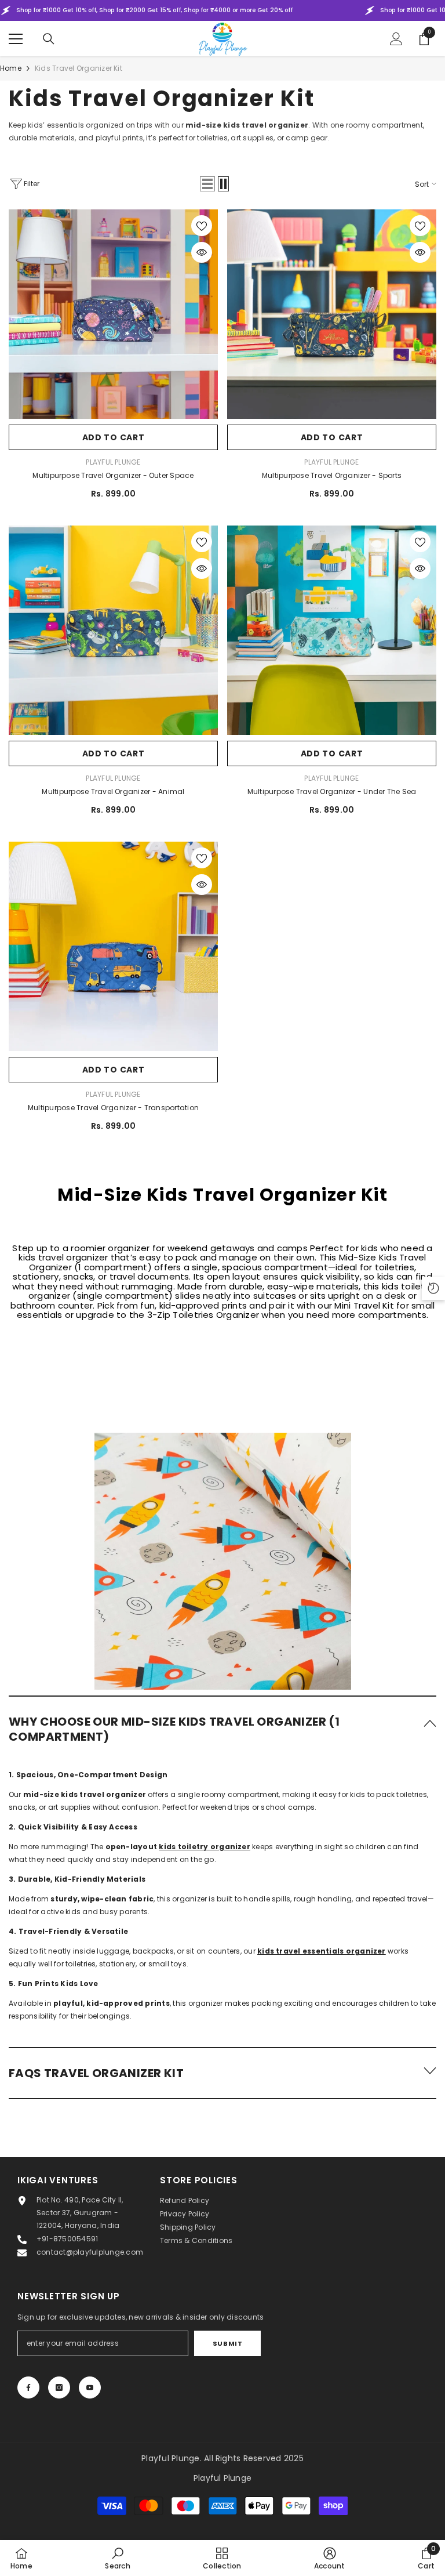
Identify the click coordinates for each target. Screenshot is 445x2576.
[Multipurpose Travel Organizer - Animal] (113, 630)
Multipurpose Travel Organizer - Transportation (113, 1108)
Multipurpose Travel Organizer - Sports (332, 475)
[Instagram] (59, 2387)
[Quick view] (202, 252)
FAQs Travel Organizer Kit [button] (96, 2073)
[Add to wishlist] (202, 226)
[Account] (396, 39)
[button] (207, 184)
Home (11, 68)
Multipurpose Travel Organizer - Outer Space (113, 475)
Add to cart (114, 437)
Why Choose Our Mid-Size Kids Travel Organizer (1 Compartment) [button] (174, 1729)
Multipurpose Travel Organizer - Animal (113, 791)
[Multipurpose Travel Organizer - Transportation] (113, 946)
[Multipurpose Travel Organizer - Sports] (332, 314)
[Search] (49, 39)
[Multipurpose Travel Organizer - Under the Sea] (332, 630)
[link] (223, 1537)
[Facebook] (28, 2387)
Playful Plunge (113, 462)
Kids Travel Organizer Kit (79, 68)
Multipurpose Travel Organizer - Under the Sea (332, 791)
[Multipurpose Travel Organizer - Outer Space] (113, 314)
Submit (227, 2343)
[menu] (16, 39)
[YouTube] (90, 2387)
